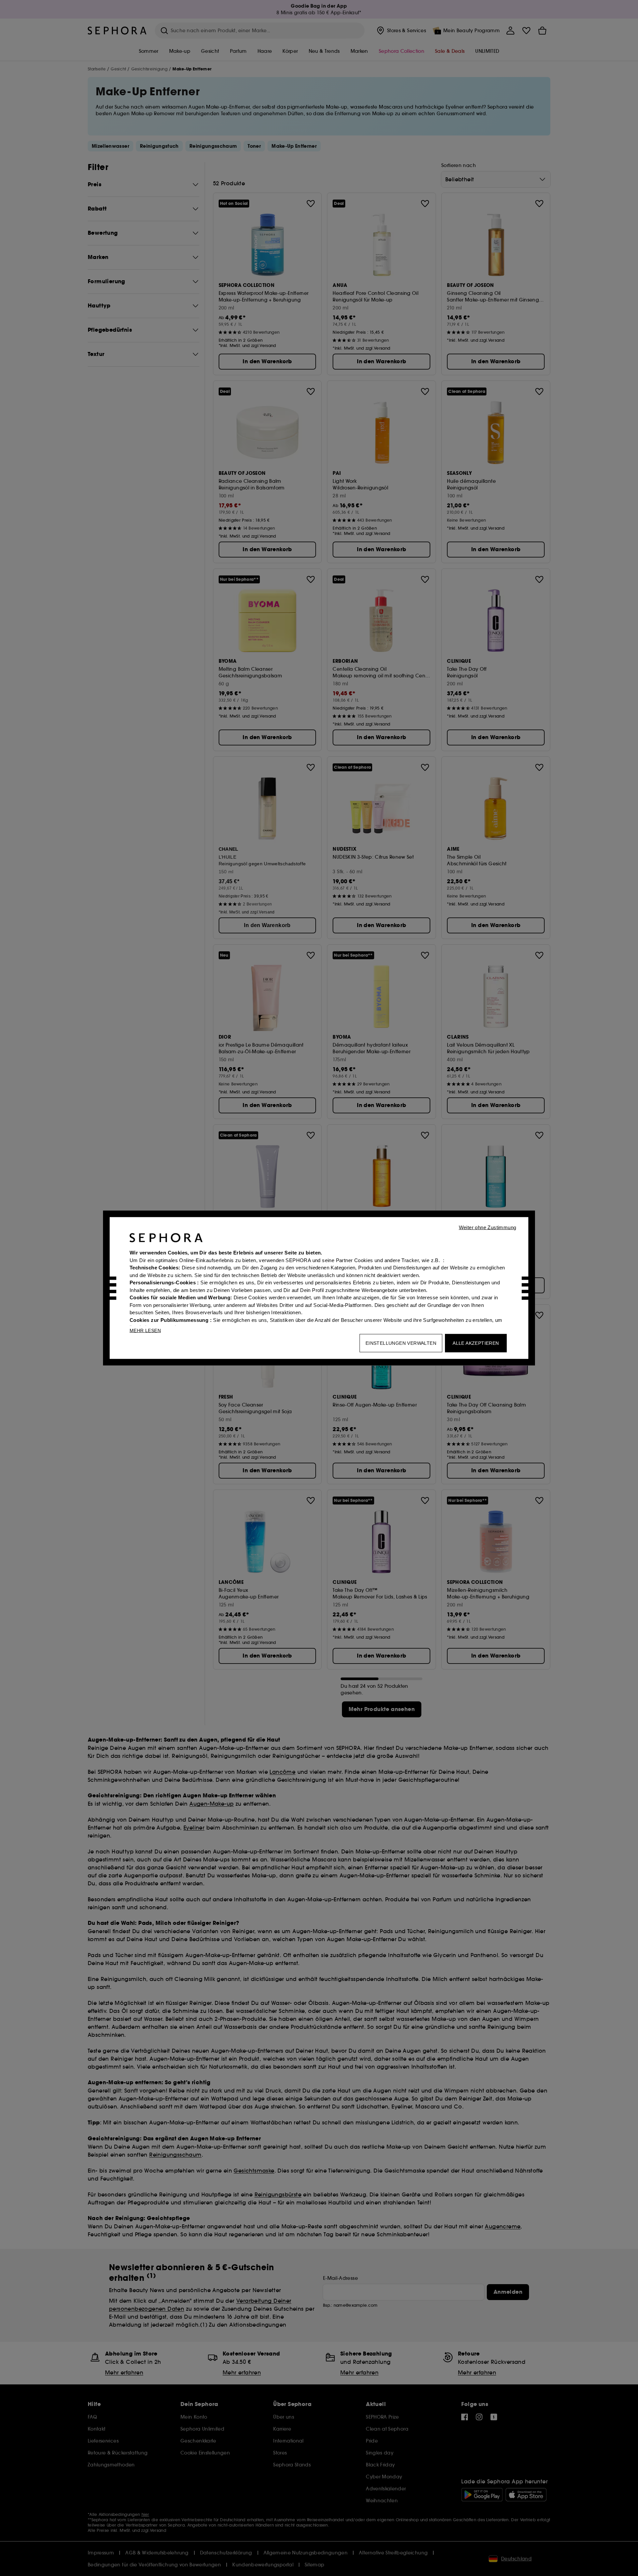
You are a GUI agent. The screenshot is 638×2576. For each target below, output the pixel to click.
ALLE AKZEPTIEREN (476, 1343)
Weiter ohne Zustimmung (488, 1227)
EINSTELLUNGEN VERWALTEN (401, 1343)
